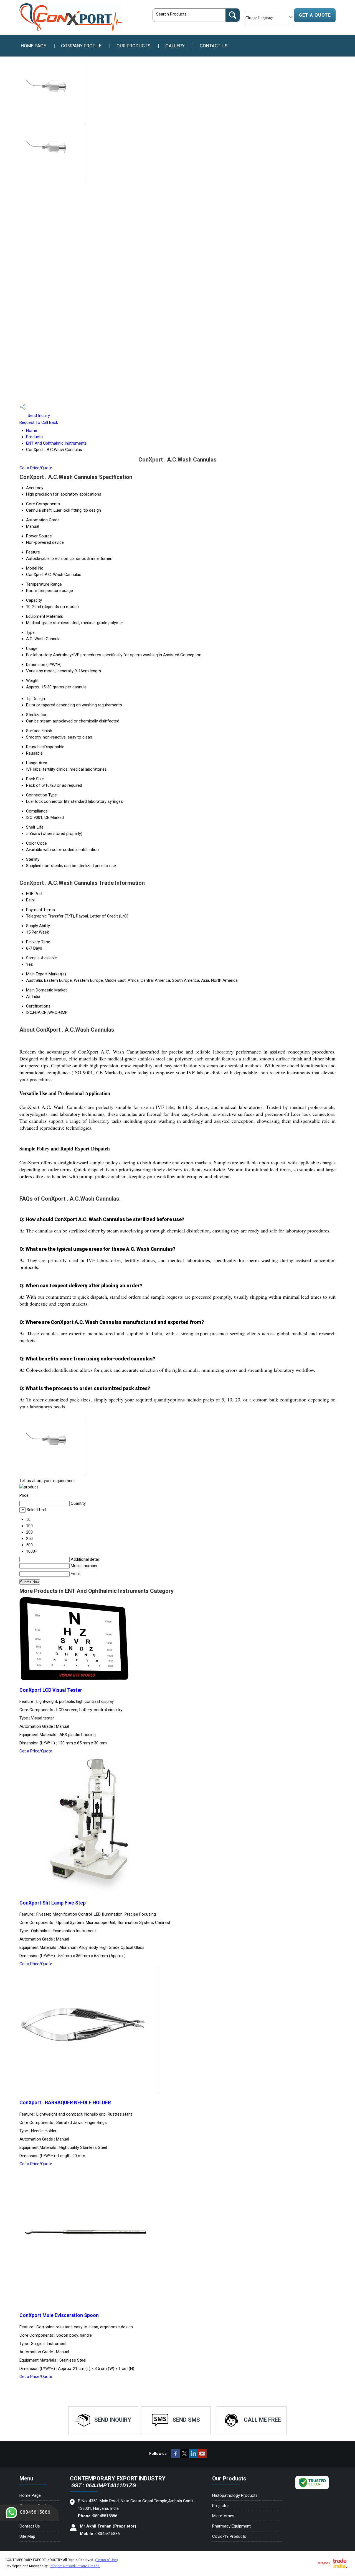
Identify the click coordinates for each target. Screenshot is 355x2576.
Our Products (133, 46)
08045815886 (35, 2512)
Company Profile (81, 46)
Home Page (33, 46)
